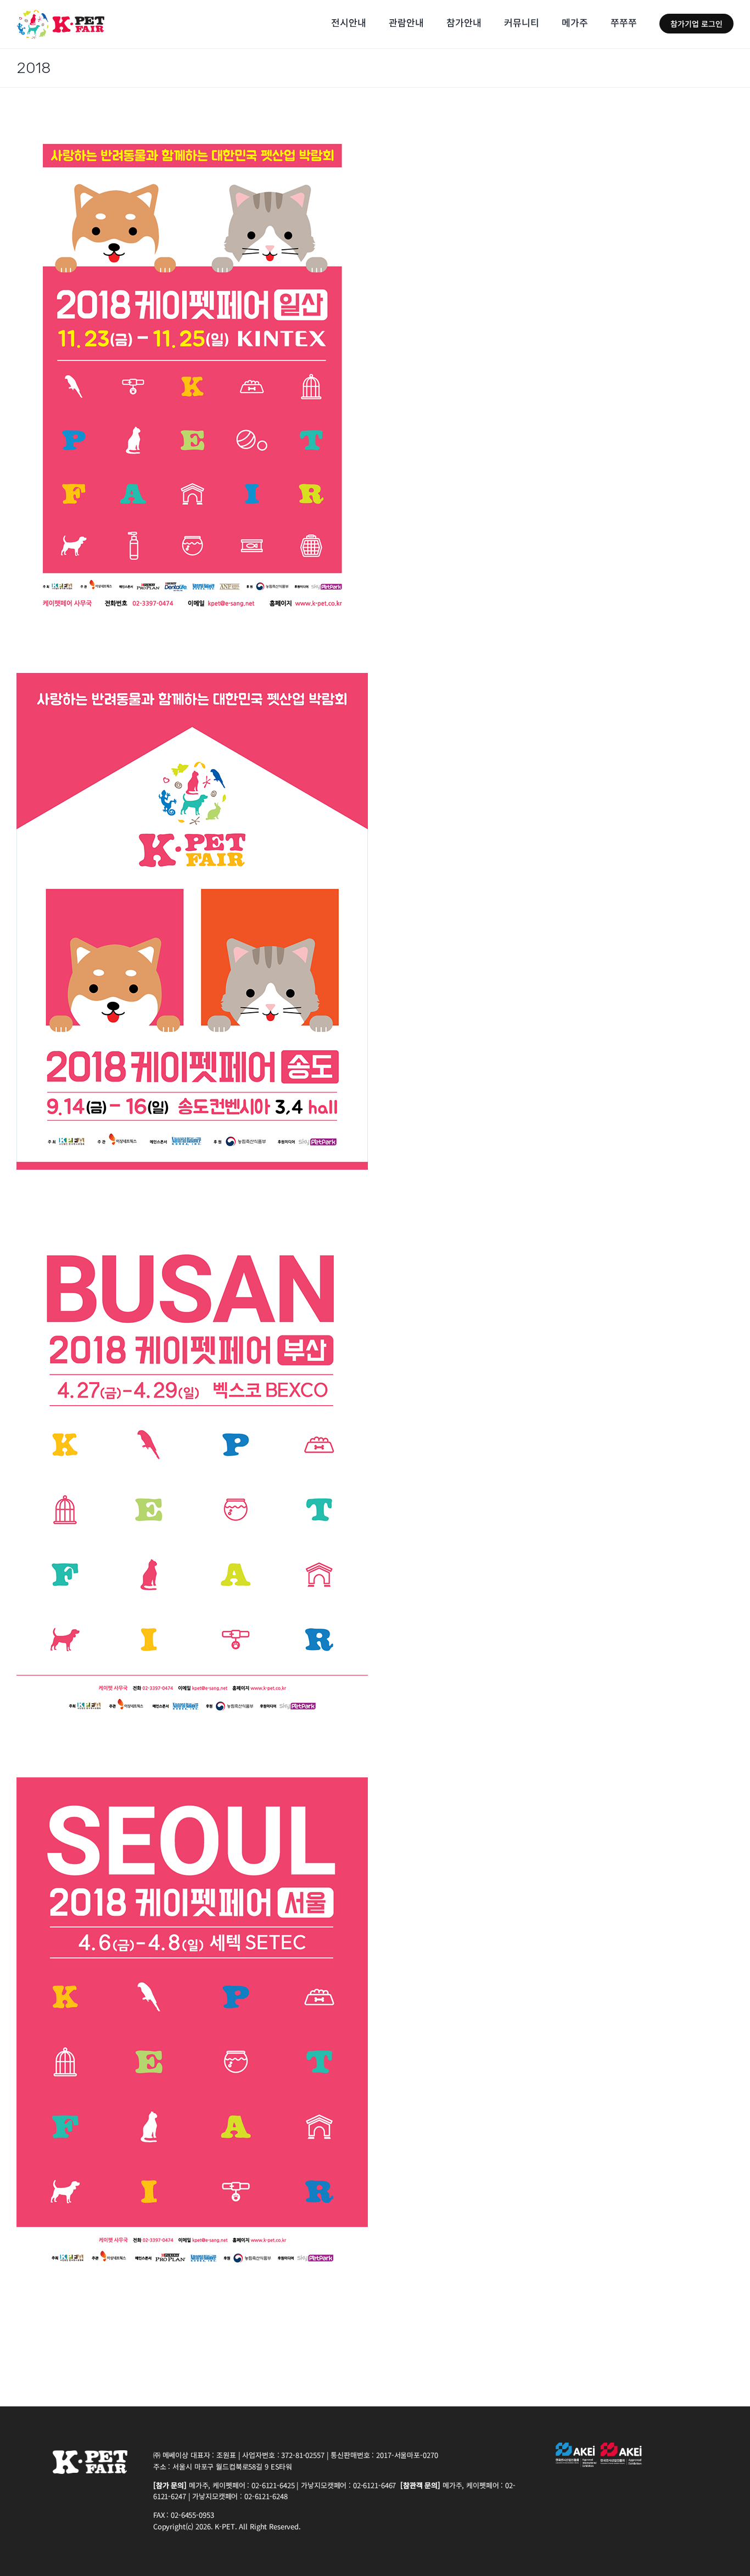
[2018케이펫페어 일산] (192, 127)
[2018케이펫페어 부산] (192, 1232)
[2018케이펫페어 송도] (192, 680)
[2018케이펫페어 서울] (192, 1784)
